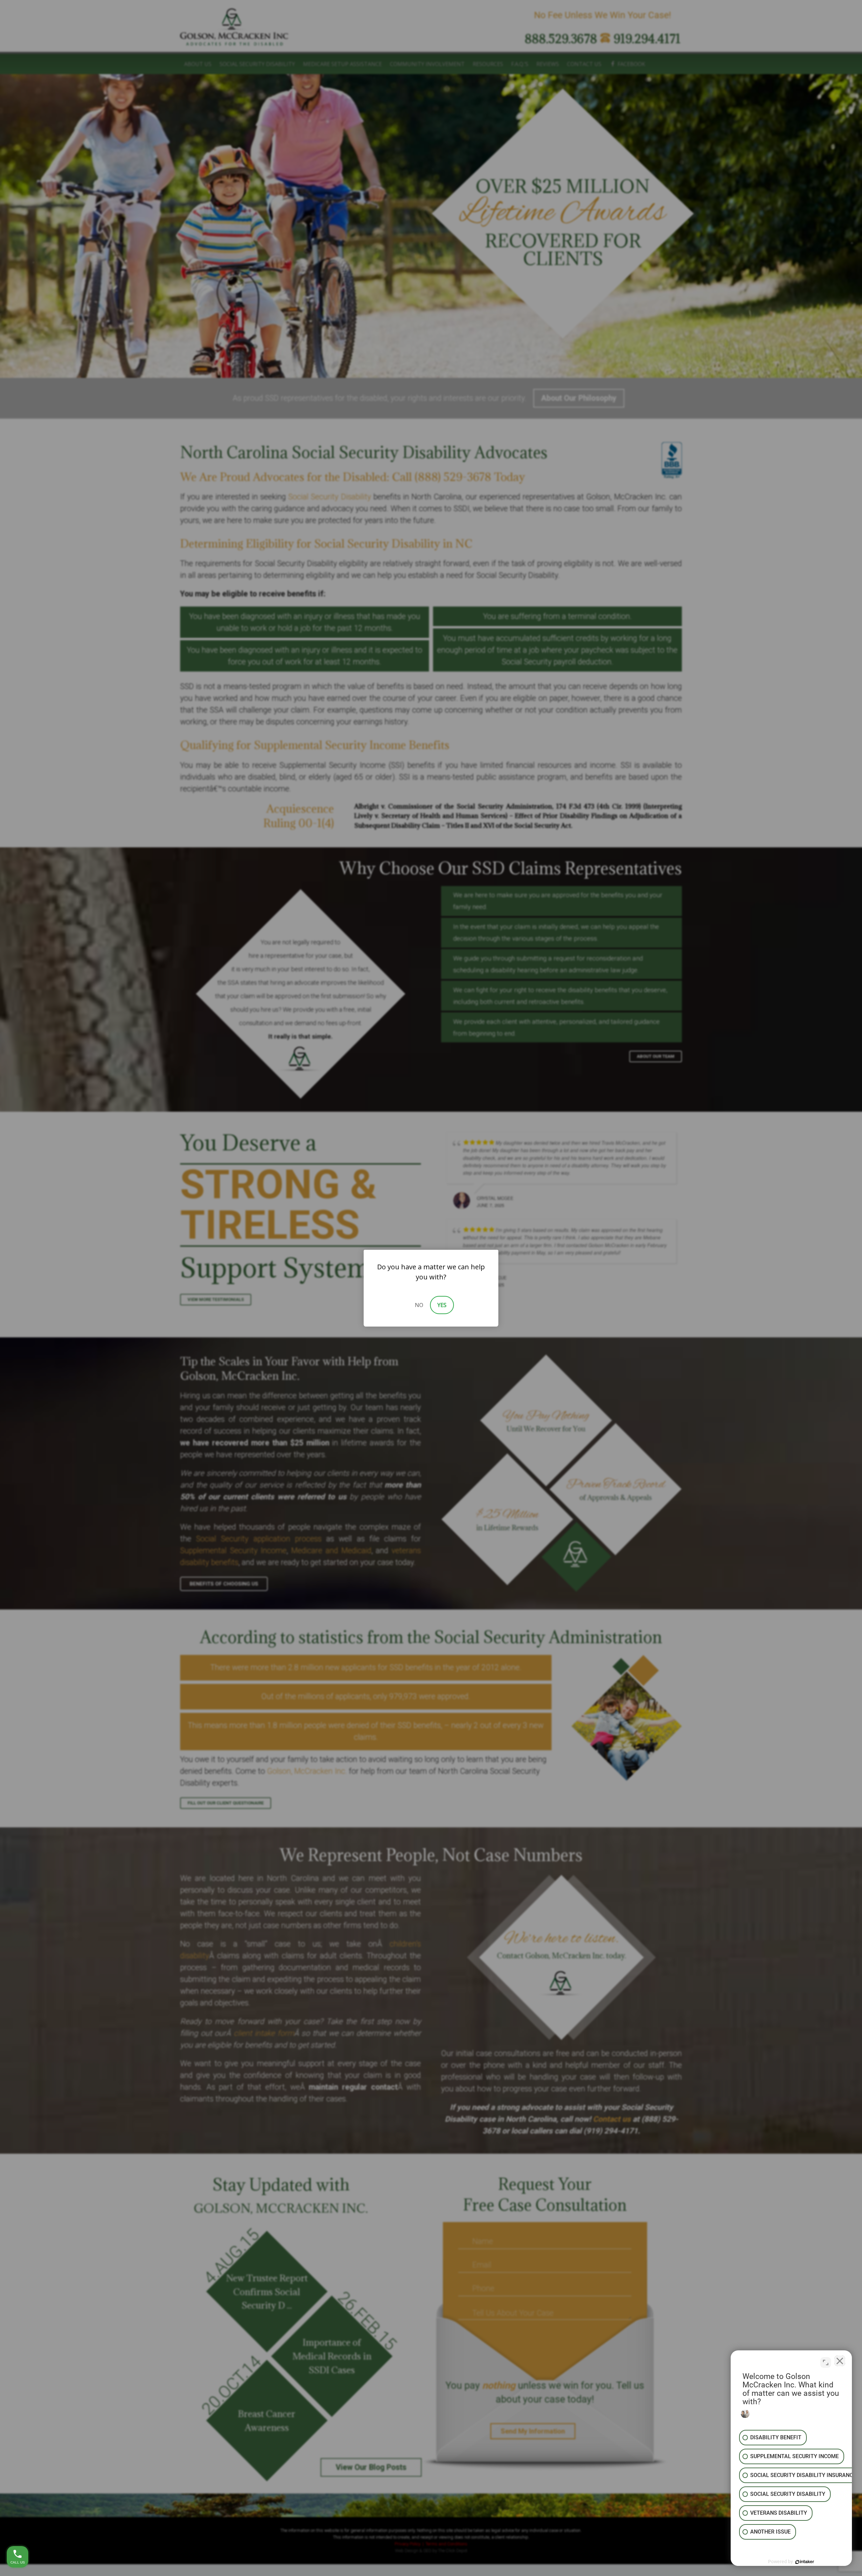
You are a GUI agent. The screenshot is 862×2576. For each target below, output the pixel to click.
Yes (442, 1305)
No (419, 1305)
